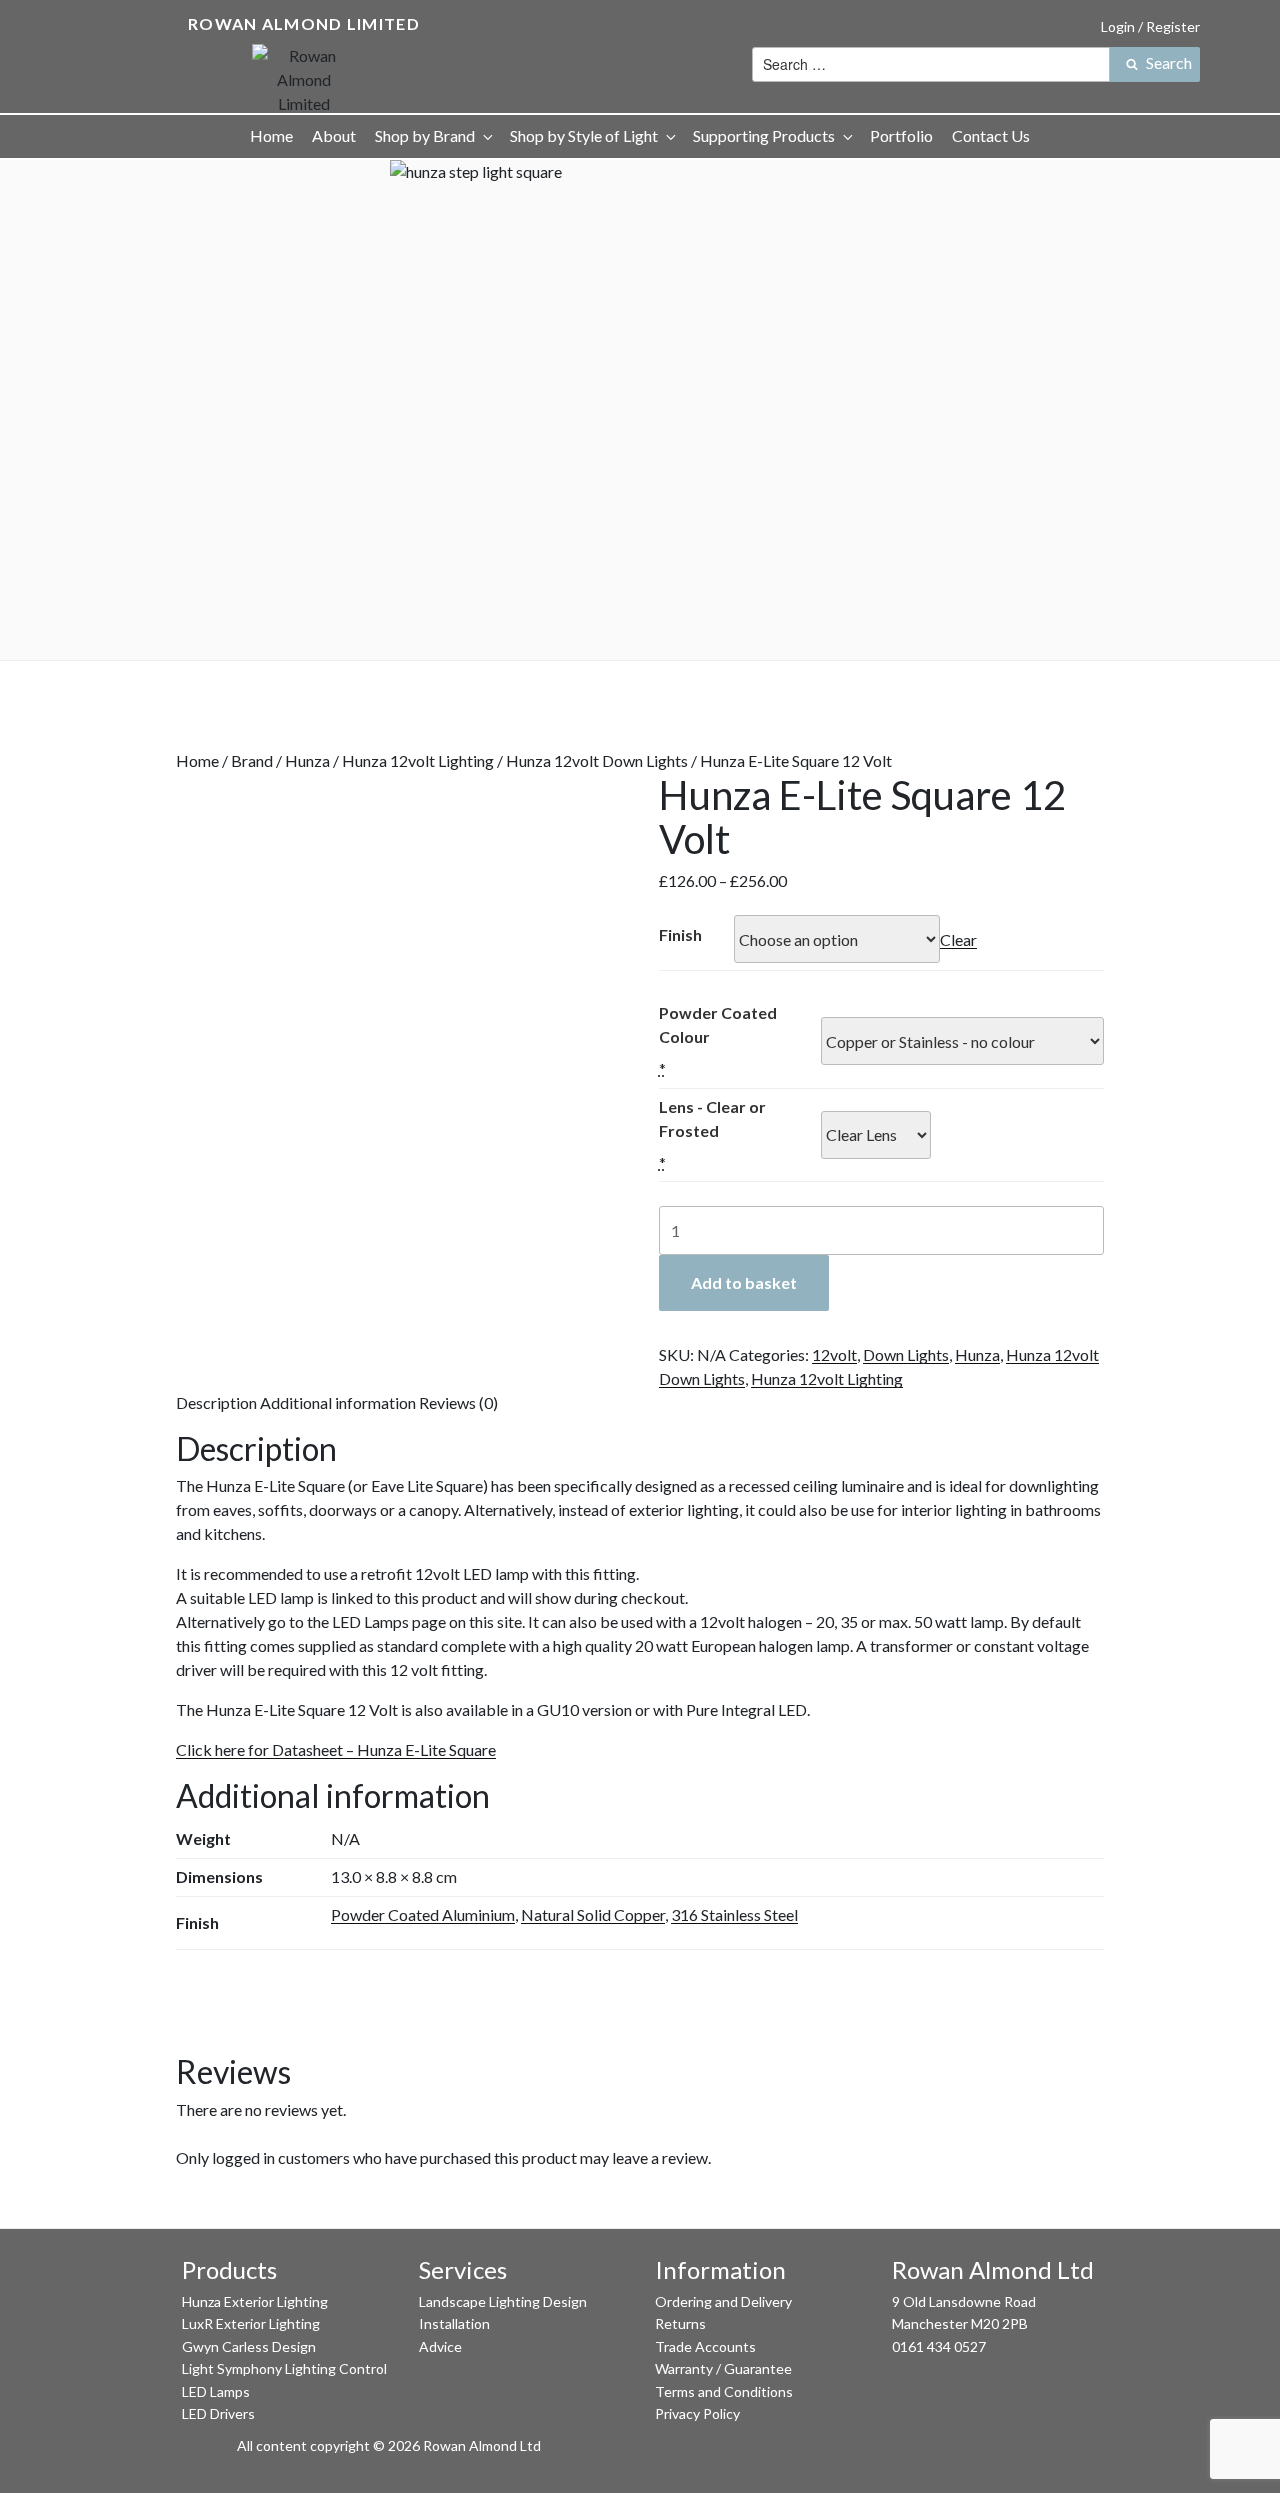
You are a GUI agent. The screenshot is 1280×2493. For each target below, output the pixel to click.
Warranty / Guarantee (723, 2368)
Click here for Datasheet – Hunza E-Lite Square (336, 1749)
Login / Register (1150, 26)
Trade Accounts (705, 2346)
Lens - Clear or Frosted (712, 1118)
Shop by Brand (425, 135)
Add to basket (744, 1282)
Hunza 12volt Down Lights (597, 760)
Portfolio (901, 135)
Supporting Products (764, 135)
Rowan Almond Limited (304, 23)
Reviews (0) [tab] (458, 1402)
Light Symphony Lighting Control (284, 2368)
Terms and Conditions (724, 2391)
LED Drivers (218, 2413)
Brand (252, 760)
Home (271, 135)
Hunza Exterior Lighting (255, 2301)
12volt (834, 1354)
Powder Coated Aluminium (423, 1914)
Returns (680, 2323)
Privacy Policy (697, 2413)
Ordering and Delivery (723, 2301)
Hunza (307, 760)
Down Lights (906, 1354)
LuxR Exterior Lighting (251, 2323)
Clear (958, 939)
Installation (454, 2323)
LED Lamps (216, 2391)
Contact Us (991, 135)
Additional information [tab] (338, 1402)
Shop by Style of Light (584, 135)
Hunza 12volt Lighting (418, 760)
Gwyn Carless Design (249, 2346)
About (334, 135)
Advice (440, 2346)
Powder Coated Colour (718, 1024)
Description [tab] (216, 1402)
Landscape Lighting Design (503, 2301)
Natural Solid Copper (593, 1914)
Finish (680, 934)
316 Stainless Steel (734, 1914)
